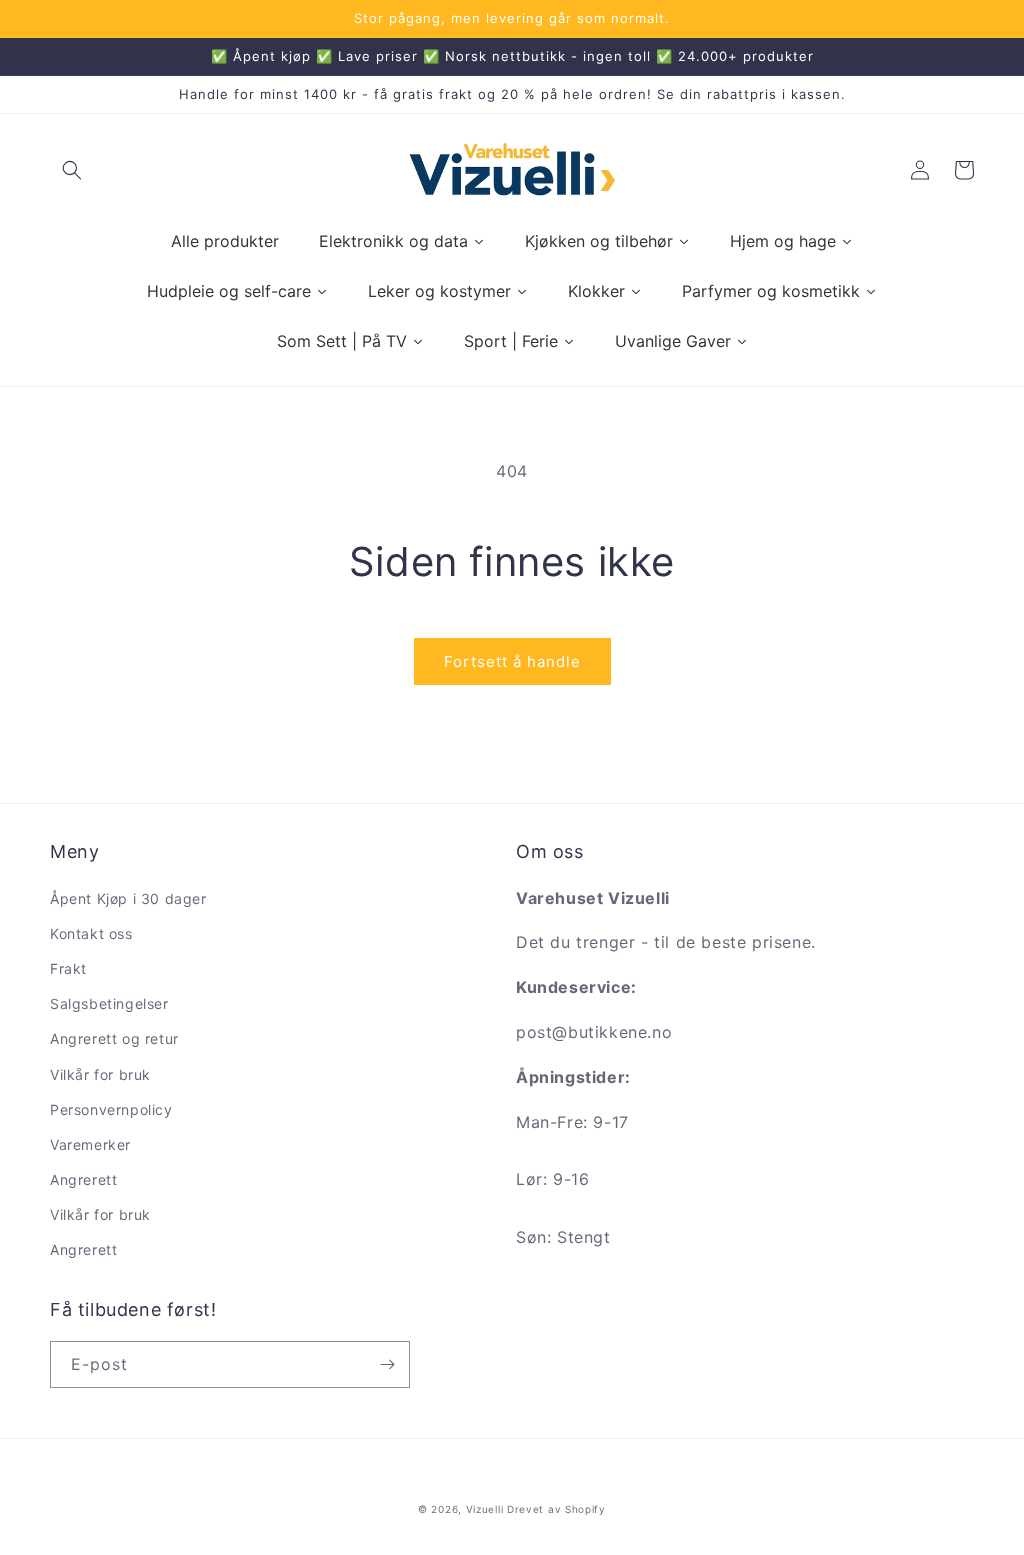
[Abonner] (387, 1364)
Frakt (68, 968)
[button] (72, 170)
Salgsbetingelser (109, 1003)
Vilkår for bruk (100, 1074)
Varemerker (90, 1144)
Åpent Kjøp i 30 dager (128, 898)
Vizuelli (485, 1509)
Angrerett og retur (114, 1038)
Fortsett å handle (512, 661)
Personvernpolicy (111, 1109)
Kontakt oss (91, 933)
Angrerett (83, 1179)
